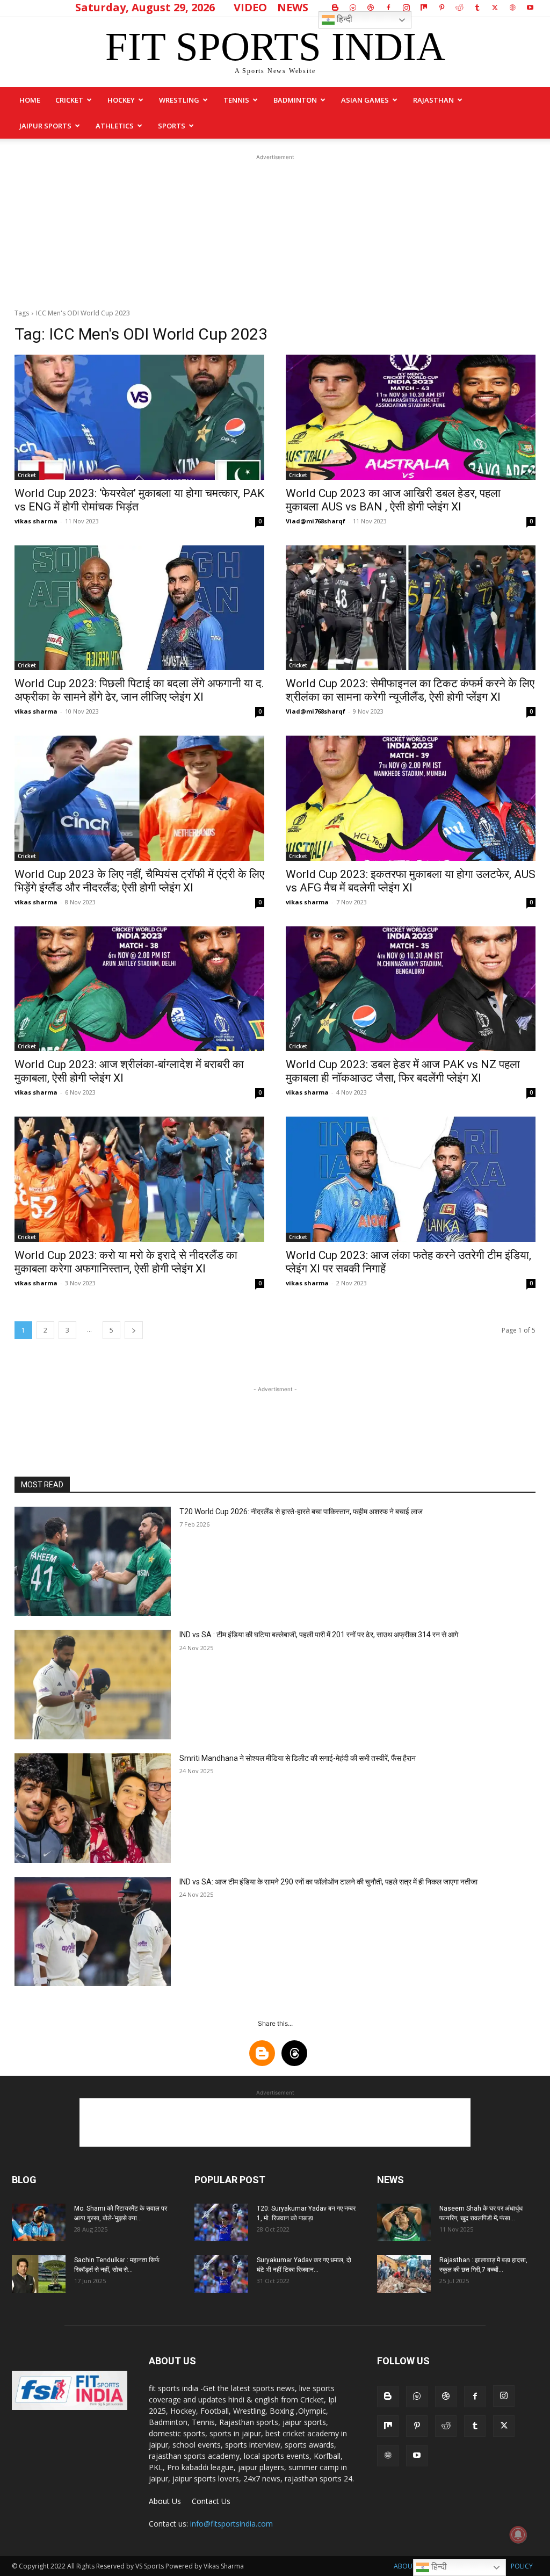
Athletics (115, 126)
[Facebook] (388, 8)
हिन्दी (343, 19)
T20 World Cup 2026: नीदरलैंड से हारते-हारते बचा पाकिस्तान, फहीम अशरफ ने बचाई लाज (301, 1512)
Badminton (295, 100)
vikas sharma (36, 521)
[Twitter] (495, 8)
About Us (165, 2501)
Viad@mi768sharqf (316, 521)
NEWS (293, 7)
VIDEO (250, 7)
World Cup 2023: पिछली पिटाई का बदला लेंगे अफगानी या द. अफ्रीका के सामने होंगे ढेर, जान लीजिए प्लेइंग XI (139, 690)
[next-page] (134, 1330)
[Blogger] (335, 8)
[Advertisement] (275, 230)
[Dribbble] (371, 8)
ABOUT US (410, 2566)
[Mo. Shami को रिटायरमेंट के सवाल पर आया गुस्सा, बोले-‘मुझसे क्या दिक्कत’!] (39, 2222)
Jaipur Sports (45, 126)
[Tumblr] (477, 8)
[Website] (512, 8)
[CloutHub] (353, 8)
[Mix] (424, 8)
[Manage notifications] (518, 2535)
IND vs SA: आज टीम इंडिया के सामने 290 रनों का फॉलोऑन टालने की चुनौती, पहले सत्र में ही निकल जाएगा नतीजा (328, 1882)
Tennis (236, 100)
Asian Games (365, 100)
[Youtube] (530, 8)
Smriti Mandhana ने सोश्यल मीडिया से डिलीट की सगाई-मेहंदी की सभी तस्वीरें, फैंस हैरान (298, 1758)
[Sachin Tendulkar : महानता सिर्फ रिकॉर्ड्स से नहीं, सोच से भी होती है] (39, 2274)
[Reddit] (459, 8)
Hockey (121, 100)
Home (30, 100)
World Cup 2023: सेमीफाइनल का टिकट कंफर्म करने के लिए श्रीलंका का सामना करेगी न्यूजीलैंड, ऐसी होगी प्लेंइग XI (410, 690)
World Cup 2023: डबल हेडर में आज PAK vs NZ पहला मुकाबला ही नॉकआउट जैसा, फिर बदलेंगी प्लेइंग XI (403, 1071)
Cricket (69, 100)
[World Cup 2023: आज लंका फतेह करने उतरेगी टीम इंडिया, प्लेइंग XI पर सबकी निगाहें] (411, 1179)
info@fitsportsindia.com (231, 2524)
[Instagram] (406, 8)
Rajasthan (433, 100)
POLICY (522, 2566)
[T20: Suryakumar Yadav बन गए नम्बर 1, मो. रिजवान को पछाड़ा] (221, 2222)
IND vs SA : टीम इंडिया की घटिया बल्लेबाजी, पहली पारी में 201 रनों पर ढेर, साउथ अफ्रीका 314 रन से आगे (319, 1635)
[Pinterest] (442, 8)
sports (172, 126)
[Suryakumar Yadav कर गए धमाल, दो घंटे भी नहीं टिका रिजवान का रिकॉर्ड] (221, 2274)
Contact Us (211, 2501)
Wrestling (179, 100)
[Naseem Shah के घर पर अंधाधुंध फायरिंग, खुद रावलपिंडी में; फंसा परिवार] (404, 2222)
